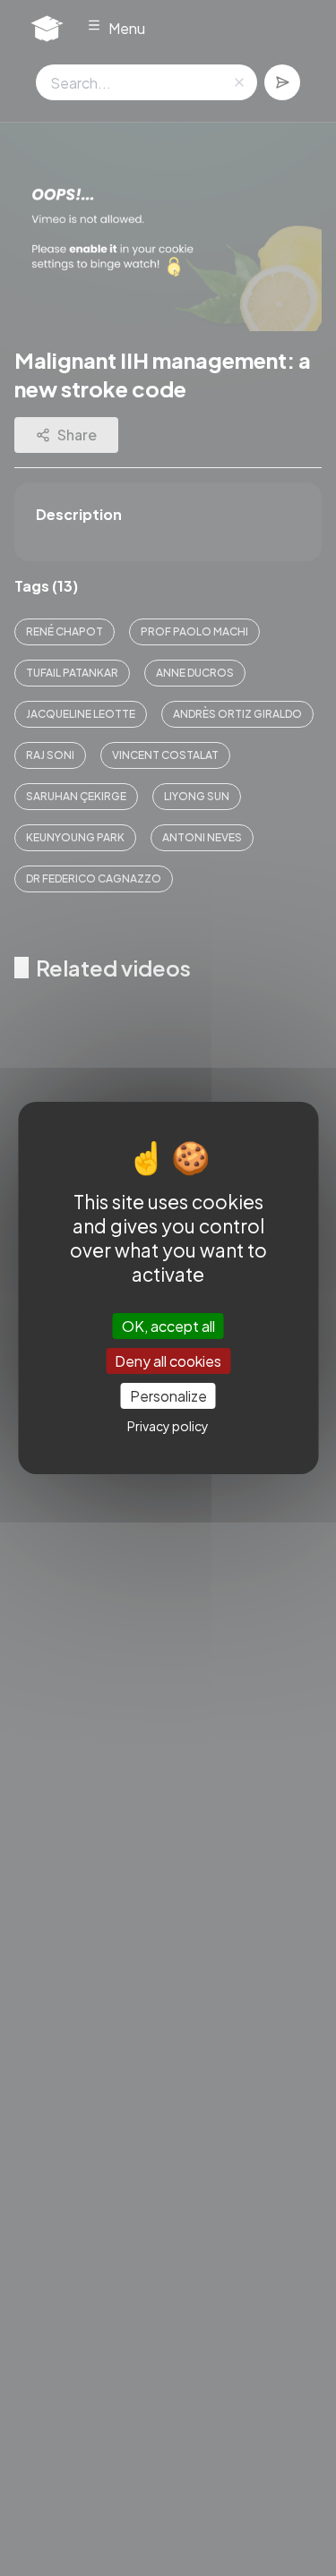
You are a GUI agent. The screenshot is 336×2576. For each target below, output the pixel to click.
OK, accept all (168, 1325)
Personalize (168, 1396)
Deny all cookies (168, 1361)
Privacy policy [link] (168, 1426)
